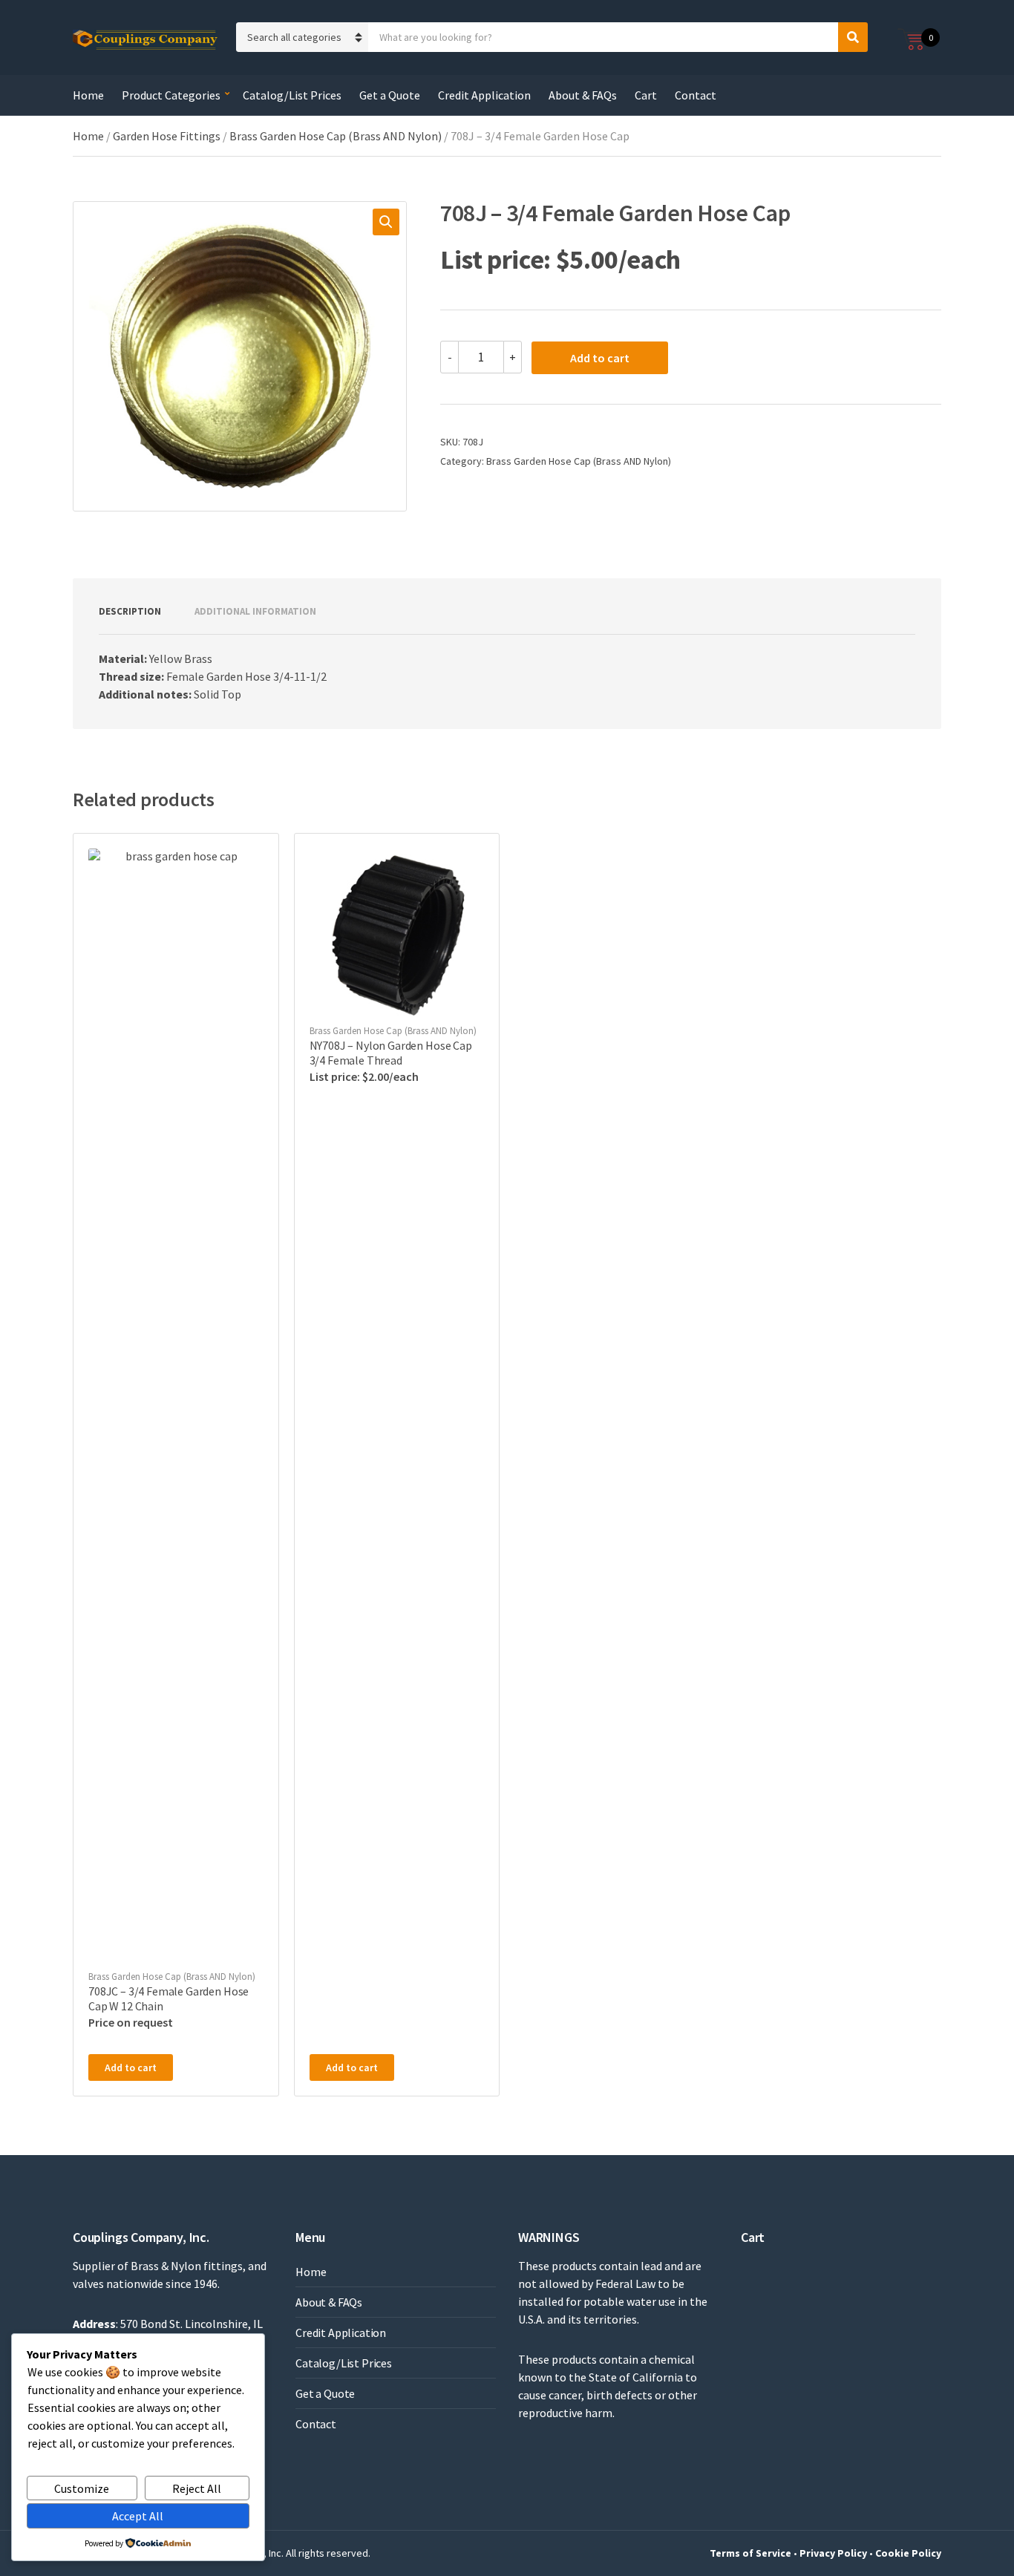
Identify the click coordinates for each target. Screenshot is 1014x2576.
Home (88, 95)
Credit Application (484, 95)
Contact (696, 95)
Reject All (197, 2488)
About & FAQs (583, 95)
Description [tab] (130, 611)
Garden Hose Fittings (167, 136)
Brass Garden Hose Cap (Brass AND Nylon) (336, 136)
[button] (386, 222)
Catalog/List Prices (292, 95)
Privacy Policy (833, 2553)
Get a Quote (390, 95)
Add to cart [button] (131, 2067)
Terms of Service (750, 2553)
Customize (82, 2488)
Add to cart (600, 358)
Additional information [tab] (255, 611)
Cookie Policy (908, 2553)
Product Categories (171, 95)
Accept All (138, 2516)
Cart (646, 95)
